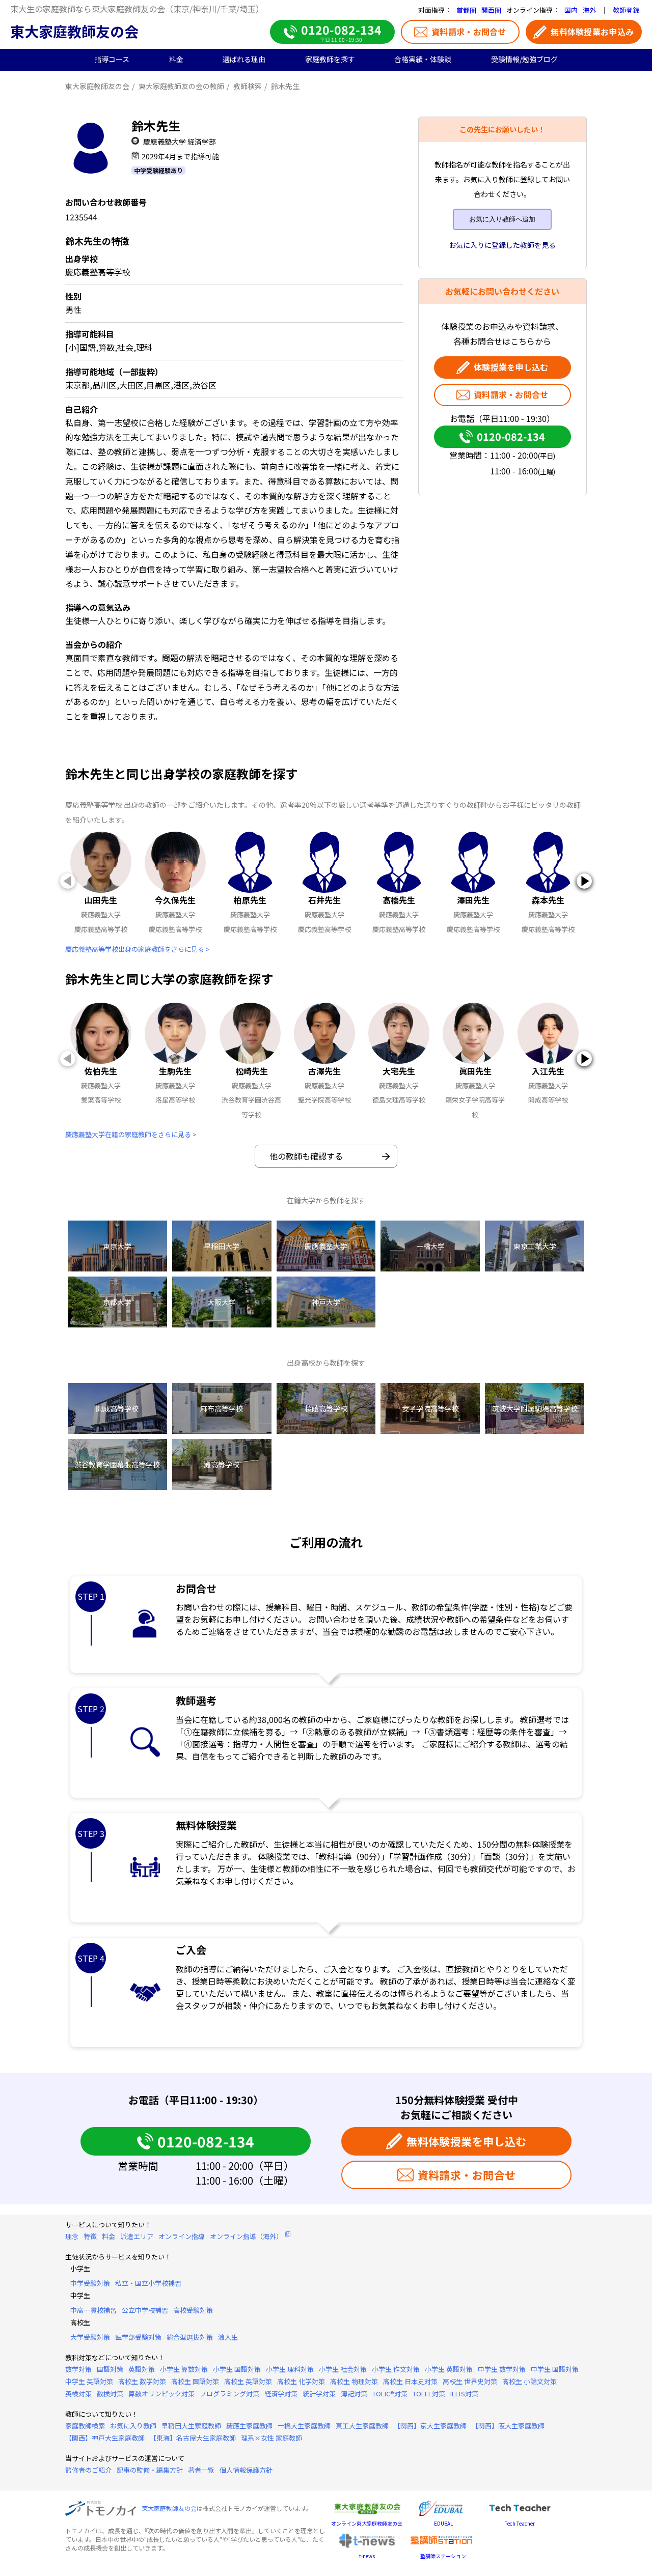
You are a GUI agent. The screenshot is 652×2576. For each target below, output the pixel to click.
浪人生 (228, 2337)
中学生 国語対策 (555, 2369)
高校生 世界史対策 (470, 2381)
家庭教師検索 (85, 2426)
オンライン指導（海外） (246, 2236)
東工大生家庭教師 (362, 2426)
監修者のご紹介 (88, 2470)
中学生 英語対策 (89, 2381)
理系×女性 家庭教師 (271, 2438)
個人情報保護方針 (246, 2470)
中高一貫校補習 (93, 2310)
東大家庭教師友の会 (74, 31)
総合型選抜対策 (190, 2337)
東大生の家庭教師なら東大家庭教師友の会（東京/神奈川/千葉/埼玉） (137, 9)
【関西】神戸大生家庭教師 (105, 2438)
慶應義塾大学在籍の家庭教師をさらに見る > (131, 1134)
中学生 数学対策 (502, 2369)
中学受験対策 (90, 2283)
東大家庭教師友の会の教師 (181, 86)
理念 (72, 2236)
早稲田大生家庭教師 (191, 2426)
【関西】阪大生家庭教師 (508, 2426)
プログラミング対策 (229, 2394)
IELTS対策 (464, 2394)
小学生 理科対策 (290, 2369)
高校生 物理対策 (354, 2381)
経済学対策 (281, 2394)
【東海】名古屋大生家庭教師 (193, 2438)
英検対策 (78, 2394)
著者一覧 (201, 2470)
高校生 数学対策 (142, 2381)
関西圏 (491, 10)
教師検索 (248, 86)
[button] (584, 881)
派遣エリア (137, 2236)
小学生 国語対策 (237, 2369)
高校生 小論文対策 (529, 2381)
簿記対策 (354, 2394)
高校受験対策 (193, 2310)
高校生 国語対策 (195, 2381)
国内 (571, 10)
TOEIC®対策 (390, 2394)
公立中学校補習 (145, 2310)
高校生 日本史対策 (410, 2381)
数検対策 (110, 2394)
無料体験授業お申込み (592, 32)
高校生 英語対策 (248, 2381)
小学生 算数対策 (184, 2369)
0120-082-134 (511, 436)
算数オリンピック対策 (161, 2394)
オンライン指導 (182, 2236)
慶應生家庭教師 (249, 2426)
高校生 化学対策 (301, 2381)
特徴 (90, 2236)
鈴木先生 (285, 86)
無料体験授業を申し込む (467, 2141)
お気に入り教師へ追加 (502, 219)
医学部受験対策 (138, 2337)
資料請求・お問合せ (469, 32)
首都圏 (466, 10)
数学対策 (78, 2369)
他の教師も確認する (306, 1156)
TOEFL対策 (429, 2394)
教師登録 (626, 10)
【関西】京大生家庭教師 (430, 2426)
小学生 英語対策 (449, 2369)
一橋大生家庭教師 (304, 2426)
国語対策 (110, 2369)
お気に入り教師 (133, 2426)
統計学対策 (319, 2394)
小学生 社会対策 (343, 2369)
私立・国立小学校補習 (148, 2283)
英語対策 (142, 2369)
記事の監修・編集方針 (150, 2470)
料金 (108, 2236)
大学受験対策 (90, 2337)
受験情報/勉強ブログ (524, 59)
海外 (589, 10)
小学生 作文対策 (396, 2369)
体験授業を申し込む (511, 367)
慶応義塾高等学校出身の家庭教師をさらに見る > (138, 949)
